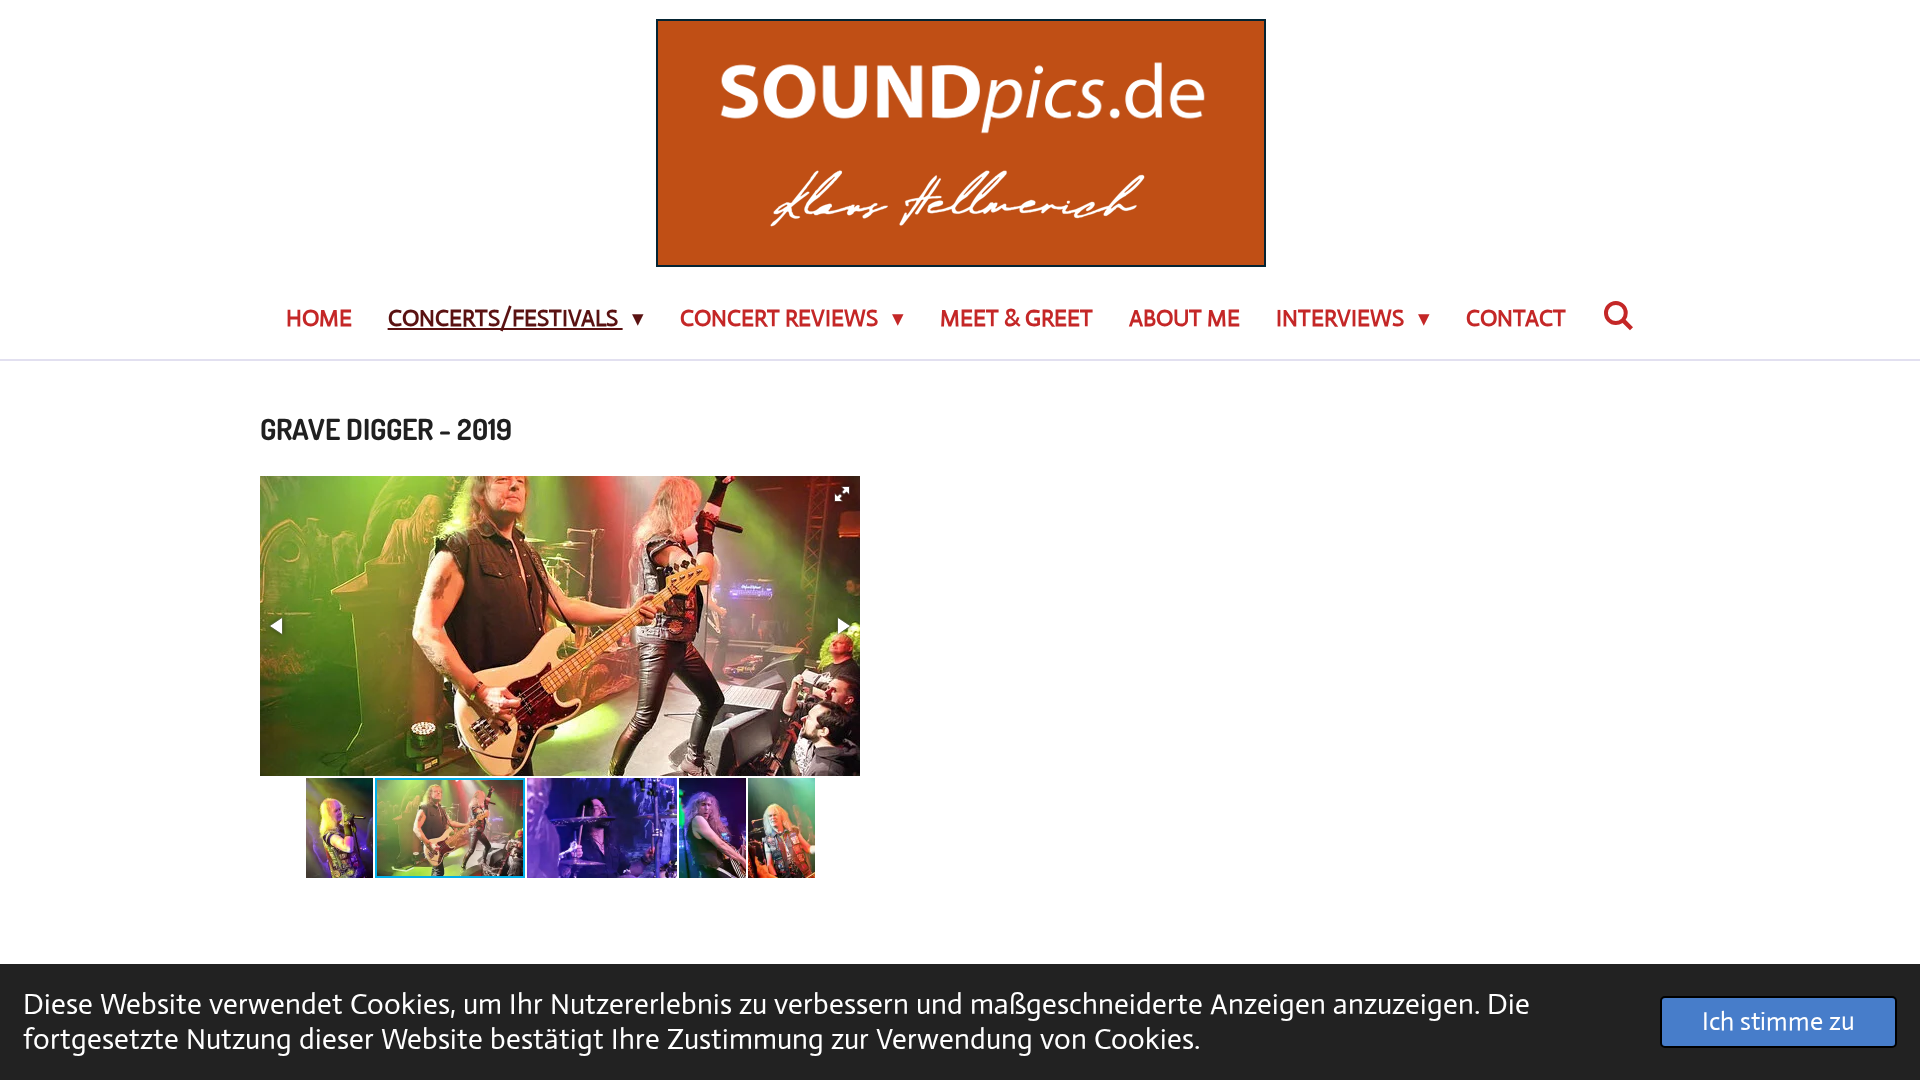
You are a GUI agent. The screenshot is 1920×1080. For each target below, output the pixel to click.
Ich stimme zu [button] (1778, 1021)
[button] (842, 494)
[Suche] (1618, 316)
